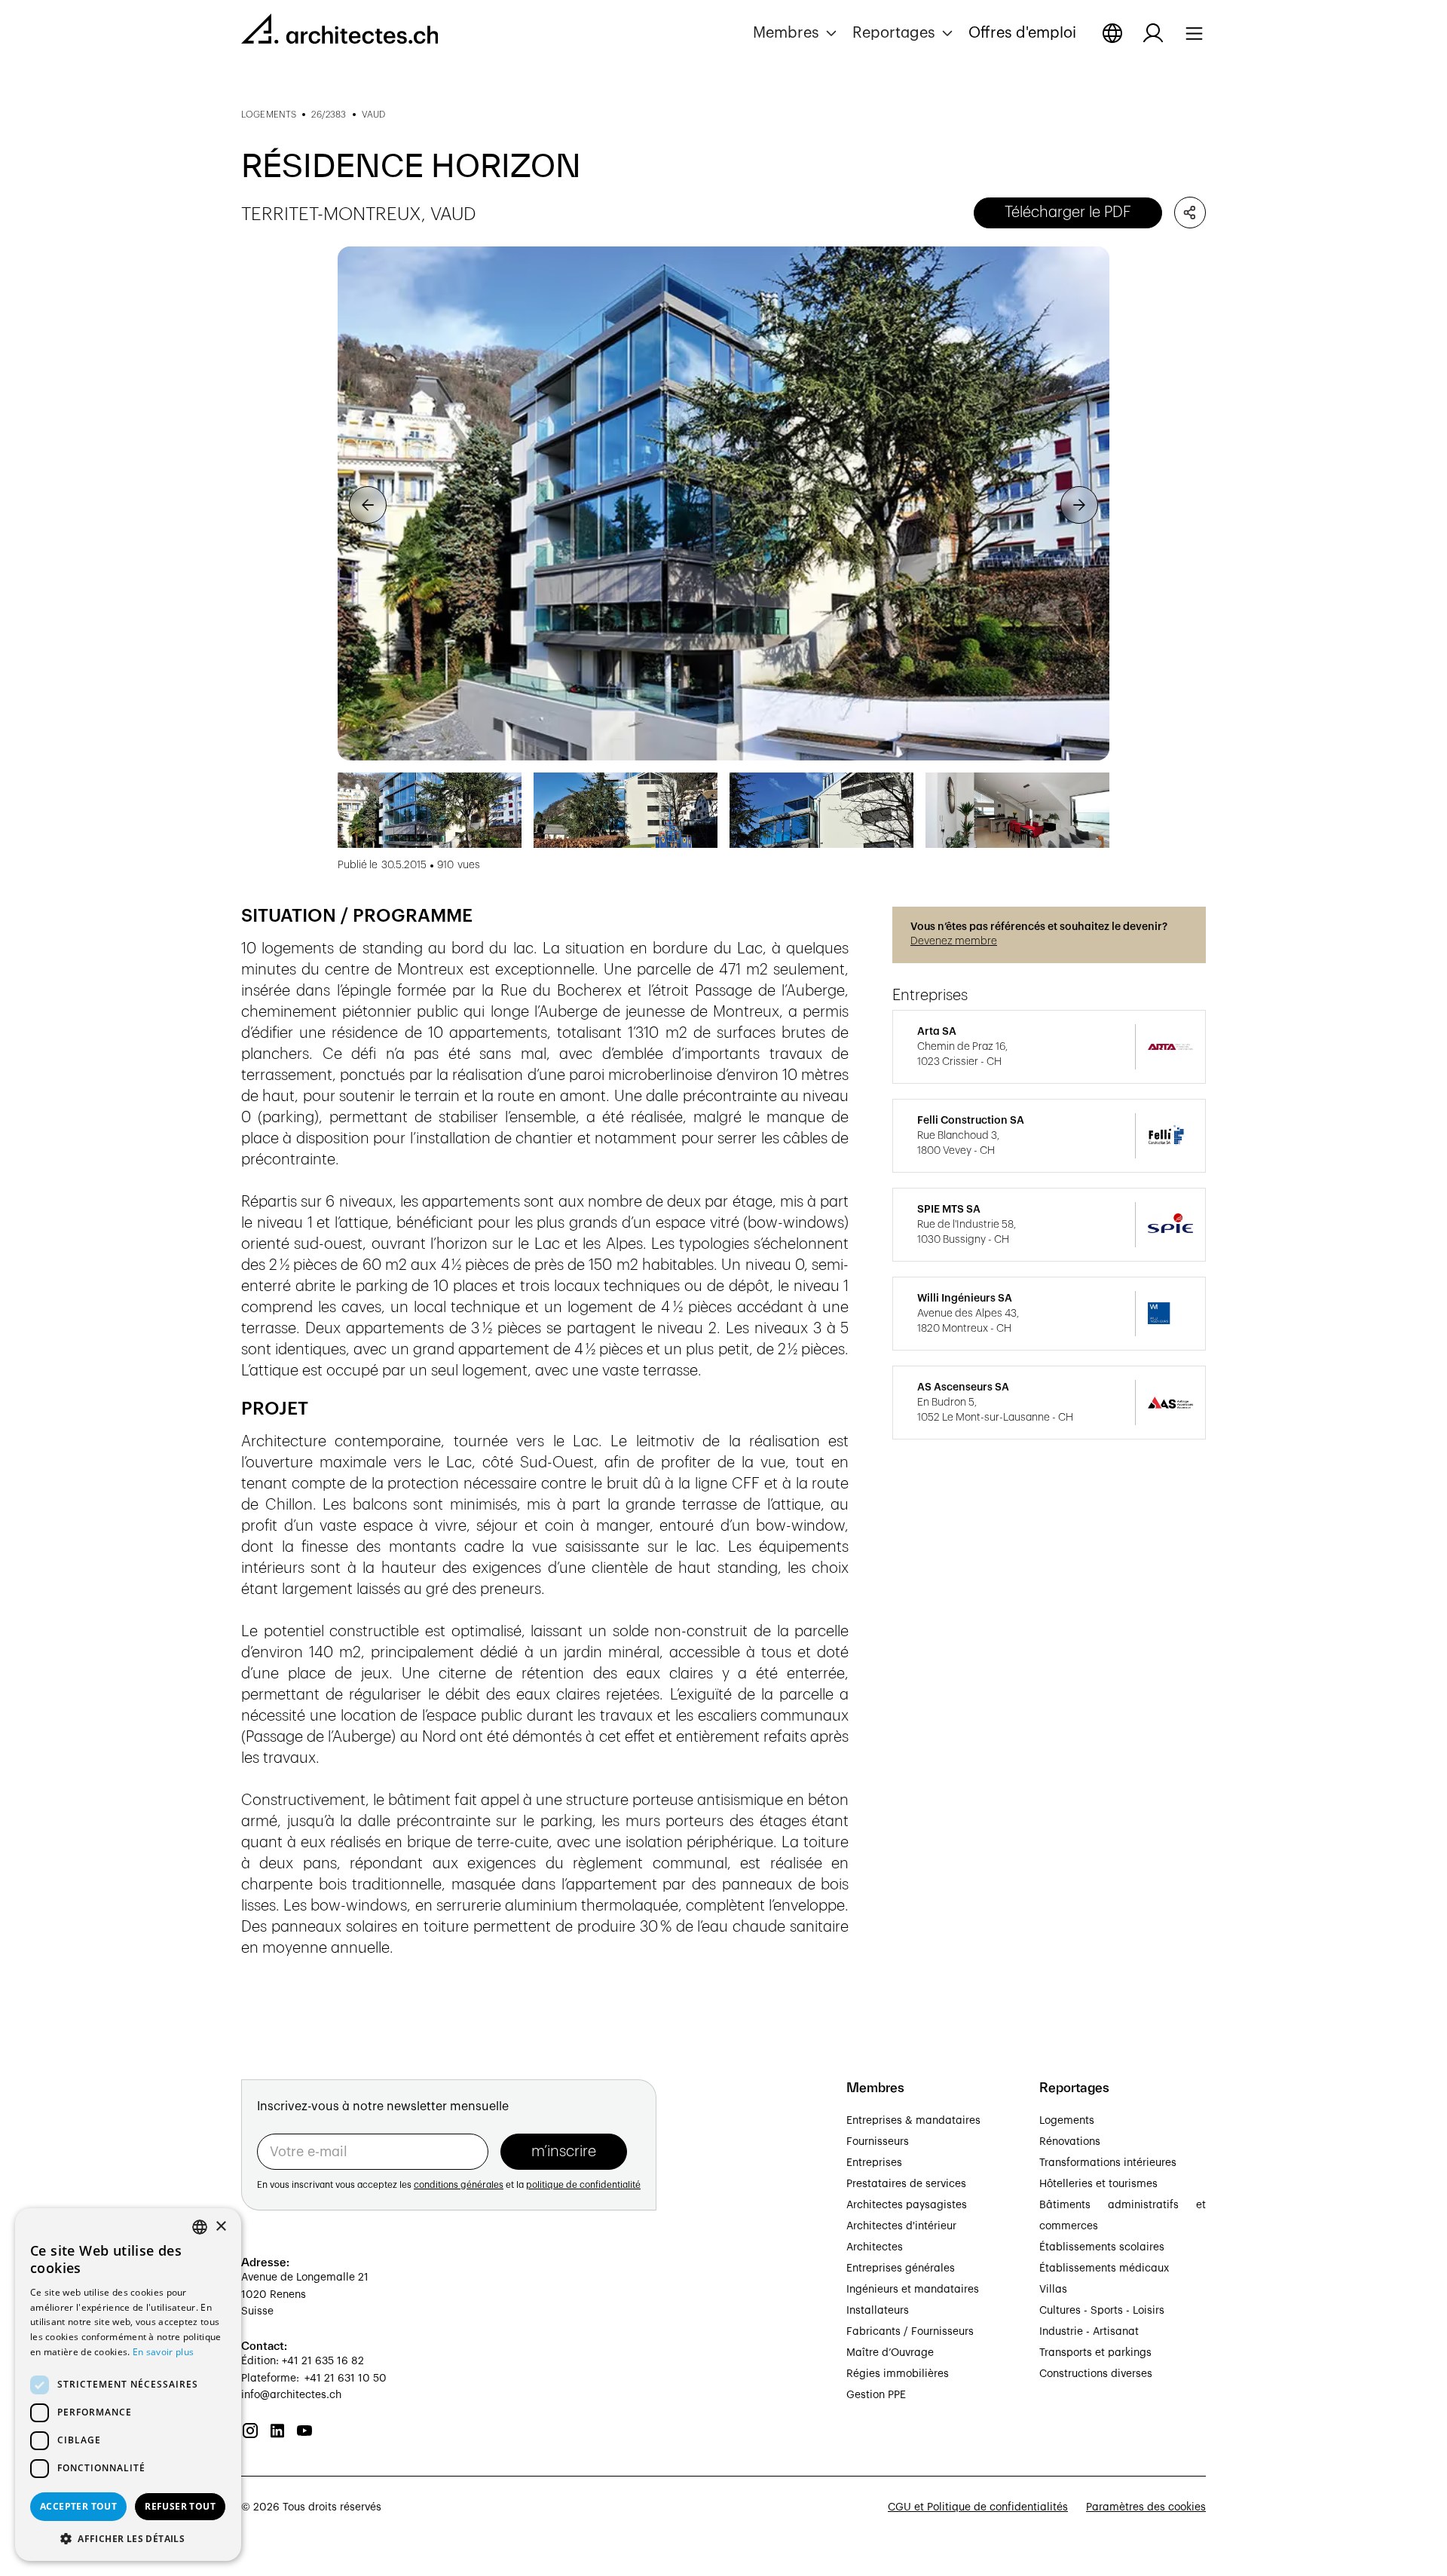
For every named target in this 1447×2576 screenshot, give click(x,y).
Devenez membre (954, 941)
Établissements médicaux (1104, 2269)
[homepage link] (340, 32)
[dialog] (128, 2385)
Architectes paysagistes (907, 2205)
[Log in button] (1153, 33)
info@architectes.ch (291, 2395)
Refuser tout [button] (180, 2506)
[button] (797, 33)
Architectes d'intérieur (901, 2226)
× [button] (220, 2227)
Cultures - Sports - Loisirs (1102, 2311)
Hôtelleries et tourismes (1098, 2184)
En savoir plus (163, 2352)
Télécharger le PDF (1068, 213)
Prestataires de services (906, 2184)
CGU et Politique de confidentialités (978, 2507)
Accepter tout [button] (78, 2506)
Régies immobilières (898, 2374)
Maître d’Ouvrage (890, 2353)
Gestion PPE (876, 2395)
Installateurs (878, 2311)
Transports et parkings (1095, 2353)
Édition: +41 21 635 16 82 (303, 2361)
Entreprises (874, 2163)
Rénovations (1070, 2142)
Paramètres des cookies (1146, 2507)
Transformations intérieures (1108, 2163)
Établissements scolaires (1102, 2247)
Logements (1067, 2121)
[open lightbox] (723, 504)
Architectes (875, 2247)
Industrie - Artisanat (1089, 2332)
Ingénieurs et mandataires (913, 2290)
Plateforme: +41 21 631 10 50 (314, 2379)
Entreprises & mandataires (913, 2121)
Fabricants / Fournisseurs (910, 2332)
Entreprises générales (901, 2269)
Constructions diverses (1096, 2374)
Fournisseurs (878, 2142)
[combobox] (200, 2227)
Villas (1053, 2290)
